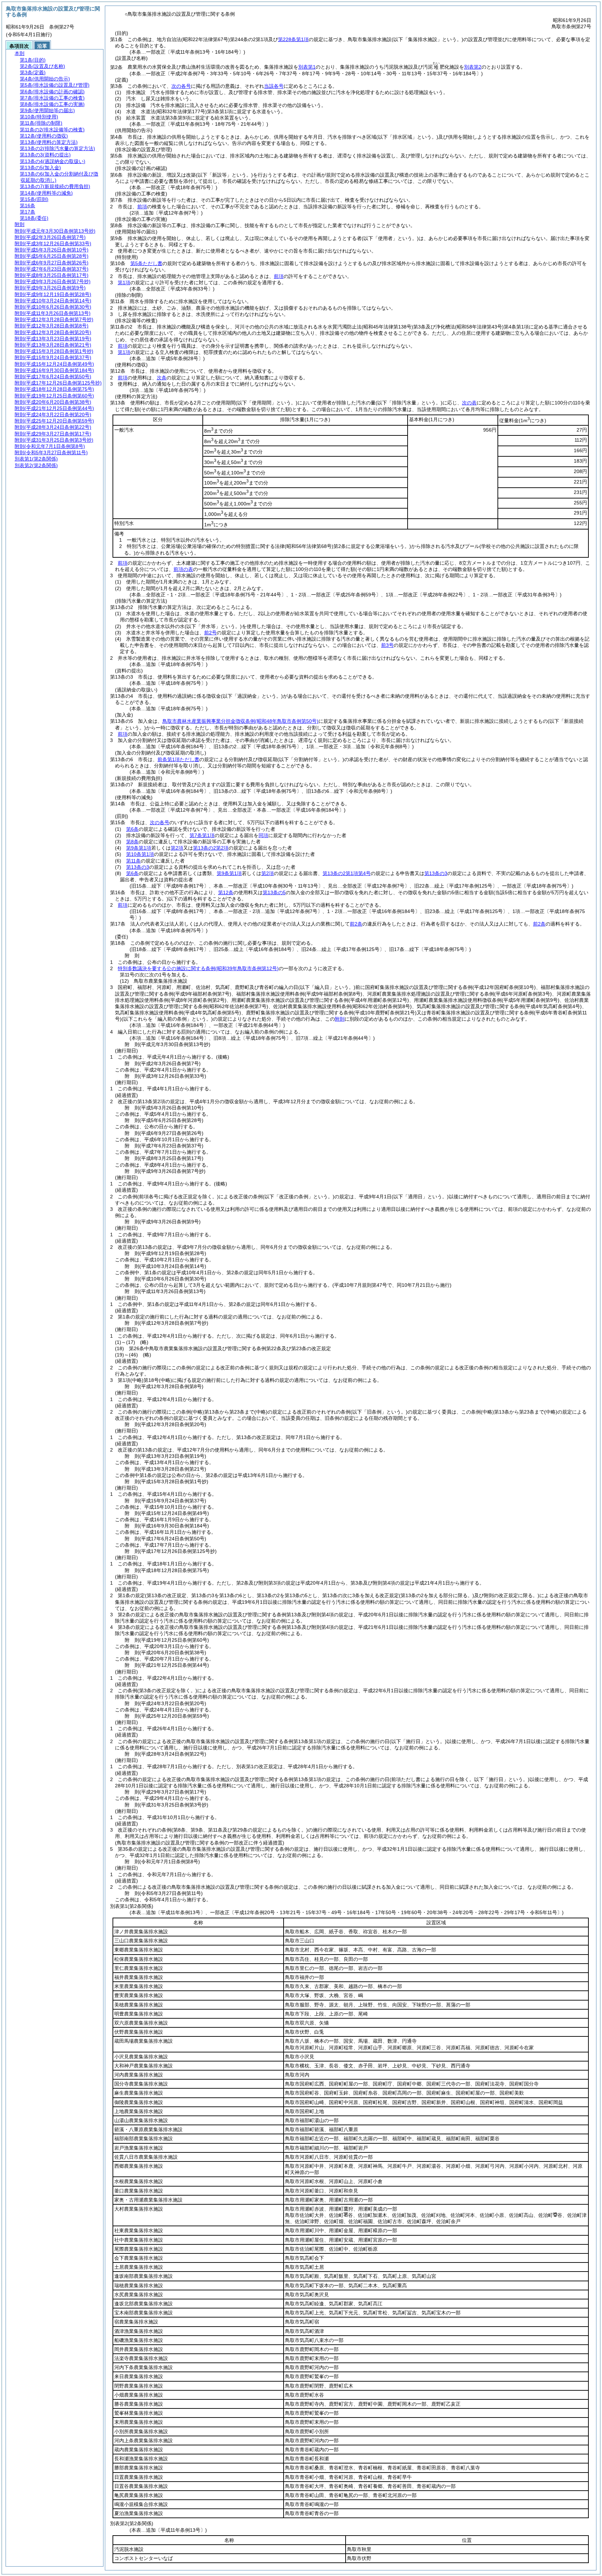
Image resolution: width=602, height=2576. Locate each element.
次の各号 (181, 86)
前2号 (210, 633)
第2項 (177, 848)
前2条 (356, 924)
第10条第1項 (140, 854)
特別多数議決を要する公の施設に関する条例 (198, 968)
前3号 (387, 645)
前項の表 (183, 569)
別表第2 (473, 67)
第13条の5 (274, 892)
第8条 (132, 842)
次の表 (469, 403)
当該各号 (274, 86)
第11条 (133, 861)
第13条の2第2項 (211, 848)
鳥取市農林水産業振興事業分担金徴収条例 (240, 721)
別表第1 (307, 67)
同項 (263, 835)
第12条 (226, 892)
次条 (162, 378)
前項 (142, 207)
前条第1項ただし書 (178, 759)
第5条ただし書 (146, 263)
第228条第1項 (293, 39)
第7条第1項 (202, 835)
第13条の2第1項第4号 (347, 873)
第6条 (132, 829)
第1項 (124, 283)
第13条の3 (138, 867)
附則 (340, 1019)
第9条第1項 (139, 848)
